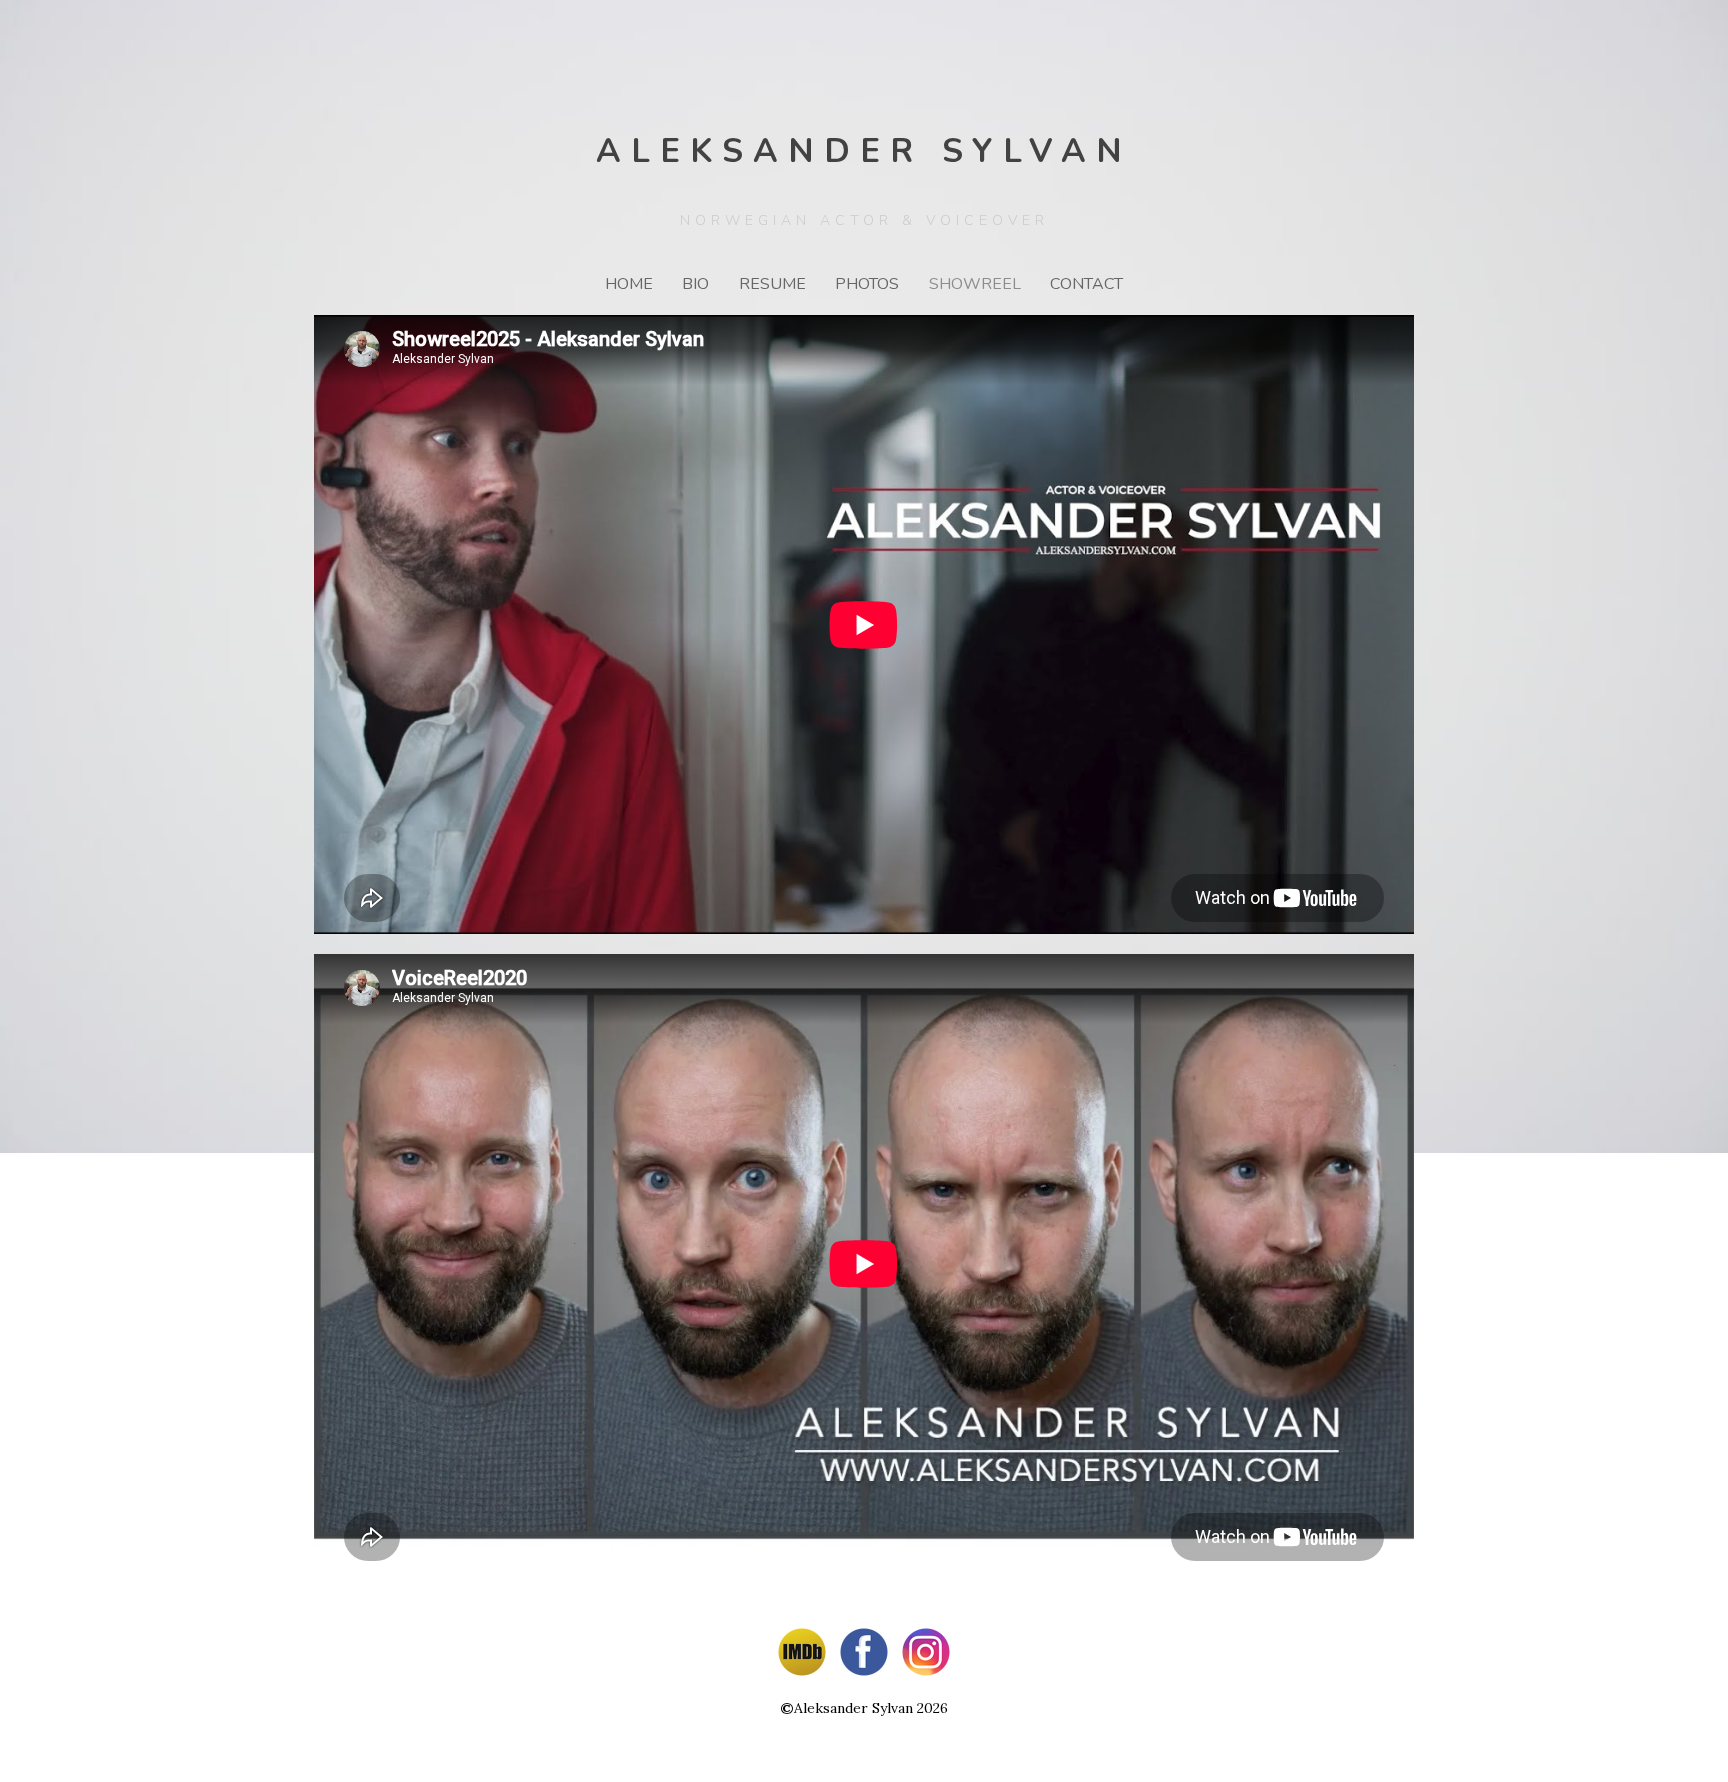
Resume (772, 284)
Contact (1086, 284)
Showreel (975, 284)
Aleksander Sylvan (864, 151)
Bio (695, 284)
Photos (867, 284)
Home (629, 284)
